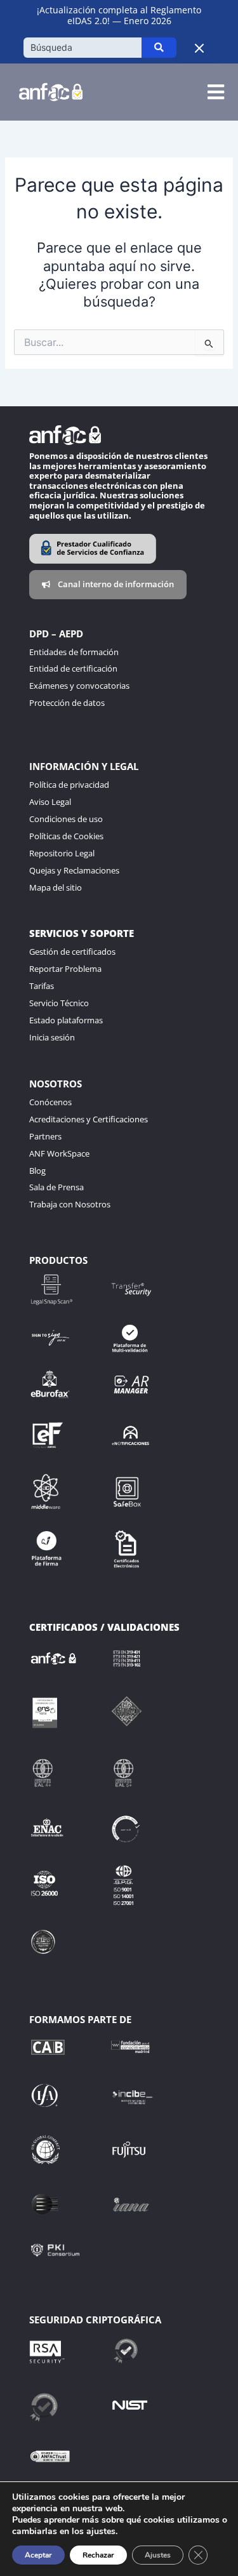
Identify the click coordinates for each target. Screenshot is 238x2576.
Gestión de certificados (72, 952)
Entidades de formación (74, 652)
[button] (215, 92)
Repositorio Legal (62, 853)
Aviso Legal (50, 802)
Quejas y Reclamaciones (74, 870)
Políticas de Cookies (66, 836)
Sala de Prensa (56, 1187)
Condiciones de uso (66, 819)
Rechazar (98, 2555)
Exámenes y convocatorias (79, 686)
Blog (37, 1171)
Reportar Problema (65, 969)
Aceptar (38, 2555)
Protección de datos (67, 703)
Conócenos (50, 1102)
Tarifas (42, 986)
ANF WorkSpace (59, 1153)
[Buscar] (159, 48)
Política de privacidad (69, 785)
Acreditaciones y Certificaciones (89, 1119)
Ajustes (158, 2555)
